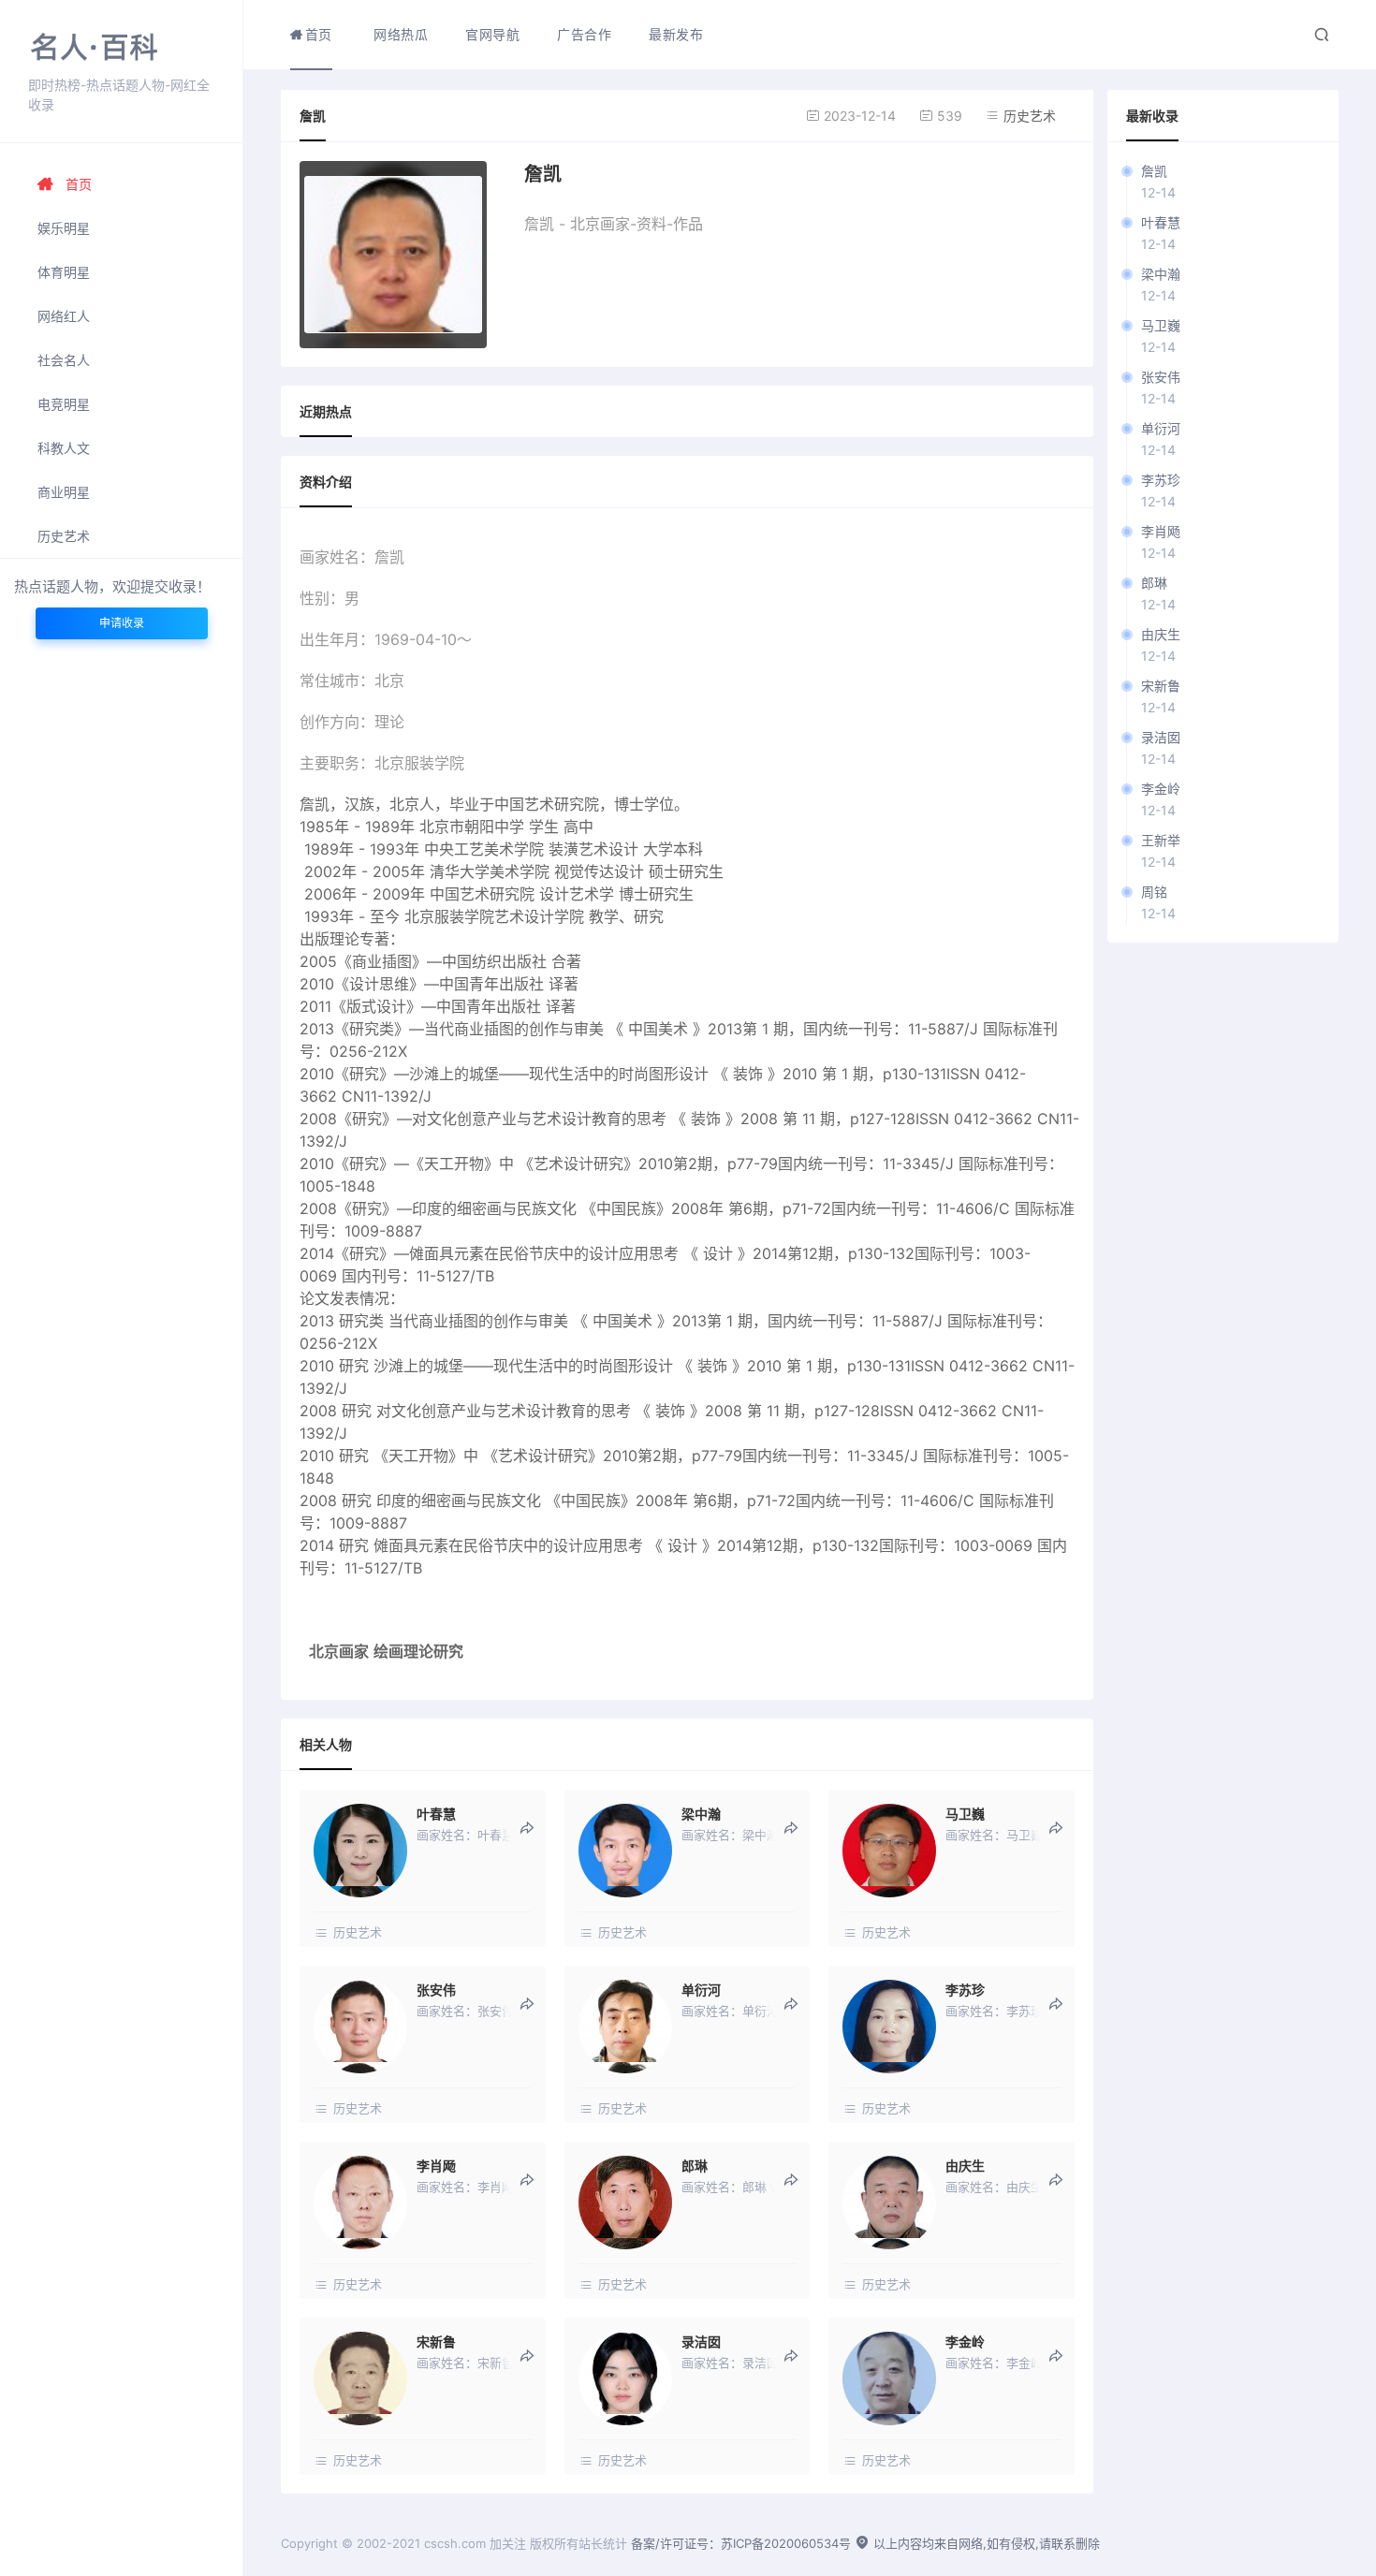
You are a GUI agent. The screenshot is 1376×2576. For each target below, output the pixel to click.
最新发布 (676, 34)
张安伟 (1161, 377)
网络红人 (64, 316)
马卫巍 (1161, 325)
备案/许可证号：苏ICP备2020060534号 (741, 2543)
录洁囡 (1161, 737)
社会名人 (64, 360)
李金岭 (1161, 789)
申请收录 (122, 623)
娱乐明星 (64, 228)
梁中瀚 (1161, 274)
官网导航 (492, 34)
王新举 (1161, 840)
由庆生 (1161, 634)
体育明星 (64, 272)
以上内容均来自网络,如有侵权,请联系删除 (985, 2543)
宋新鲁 (1161, 686)
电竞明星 (64, 404)
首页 (79, 184)
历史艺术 (64, 536)
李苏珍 (1161, 480)
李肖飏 (1161, 531)
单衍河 (1161, 428)
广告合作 (584, 34)
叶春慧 (1161, 222)
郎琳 (1154, 583)
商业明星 (64, 492)
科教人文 (64, 448)
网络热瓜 (401, 34)
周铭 (1154, 892)
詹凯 (1154, 171)
